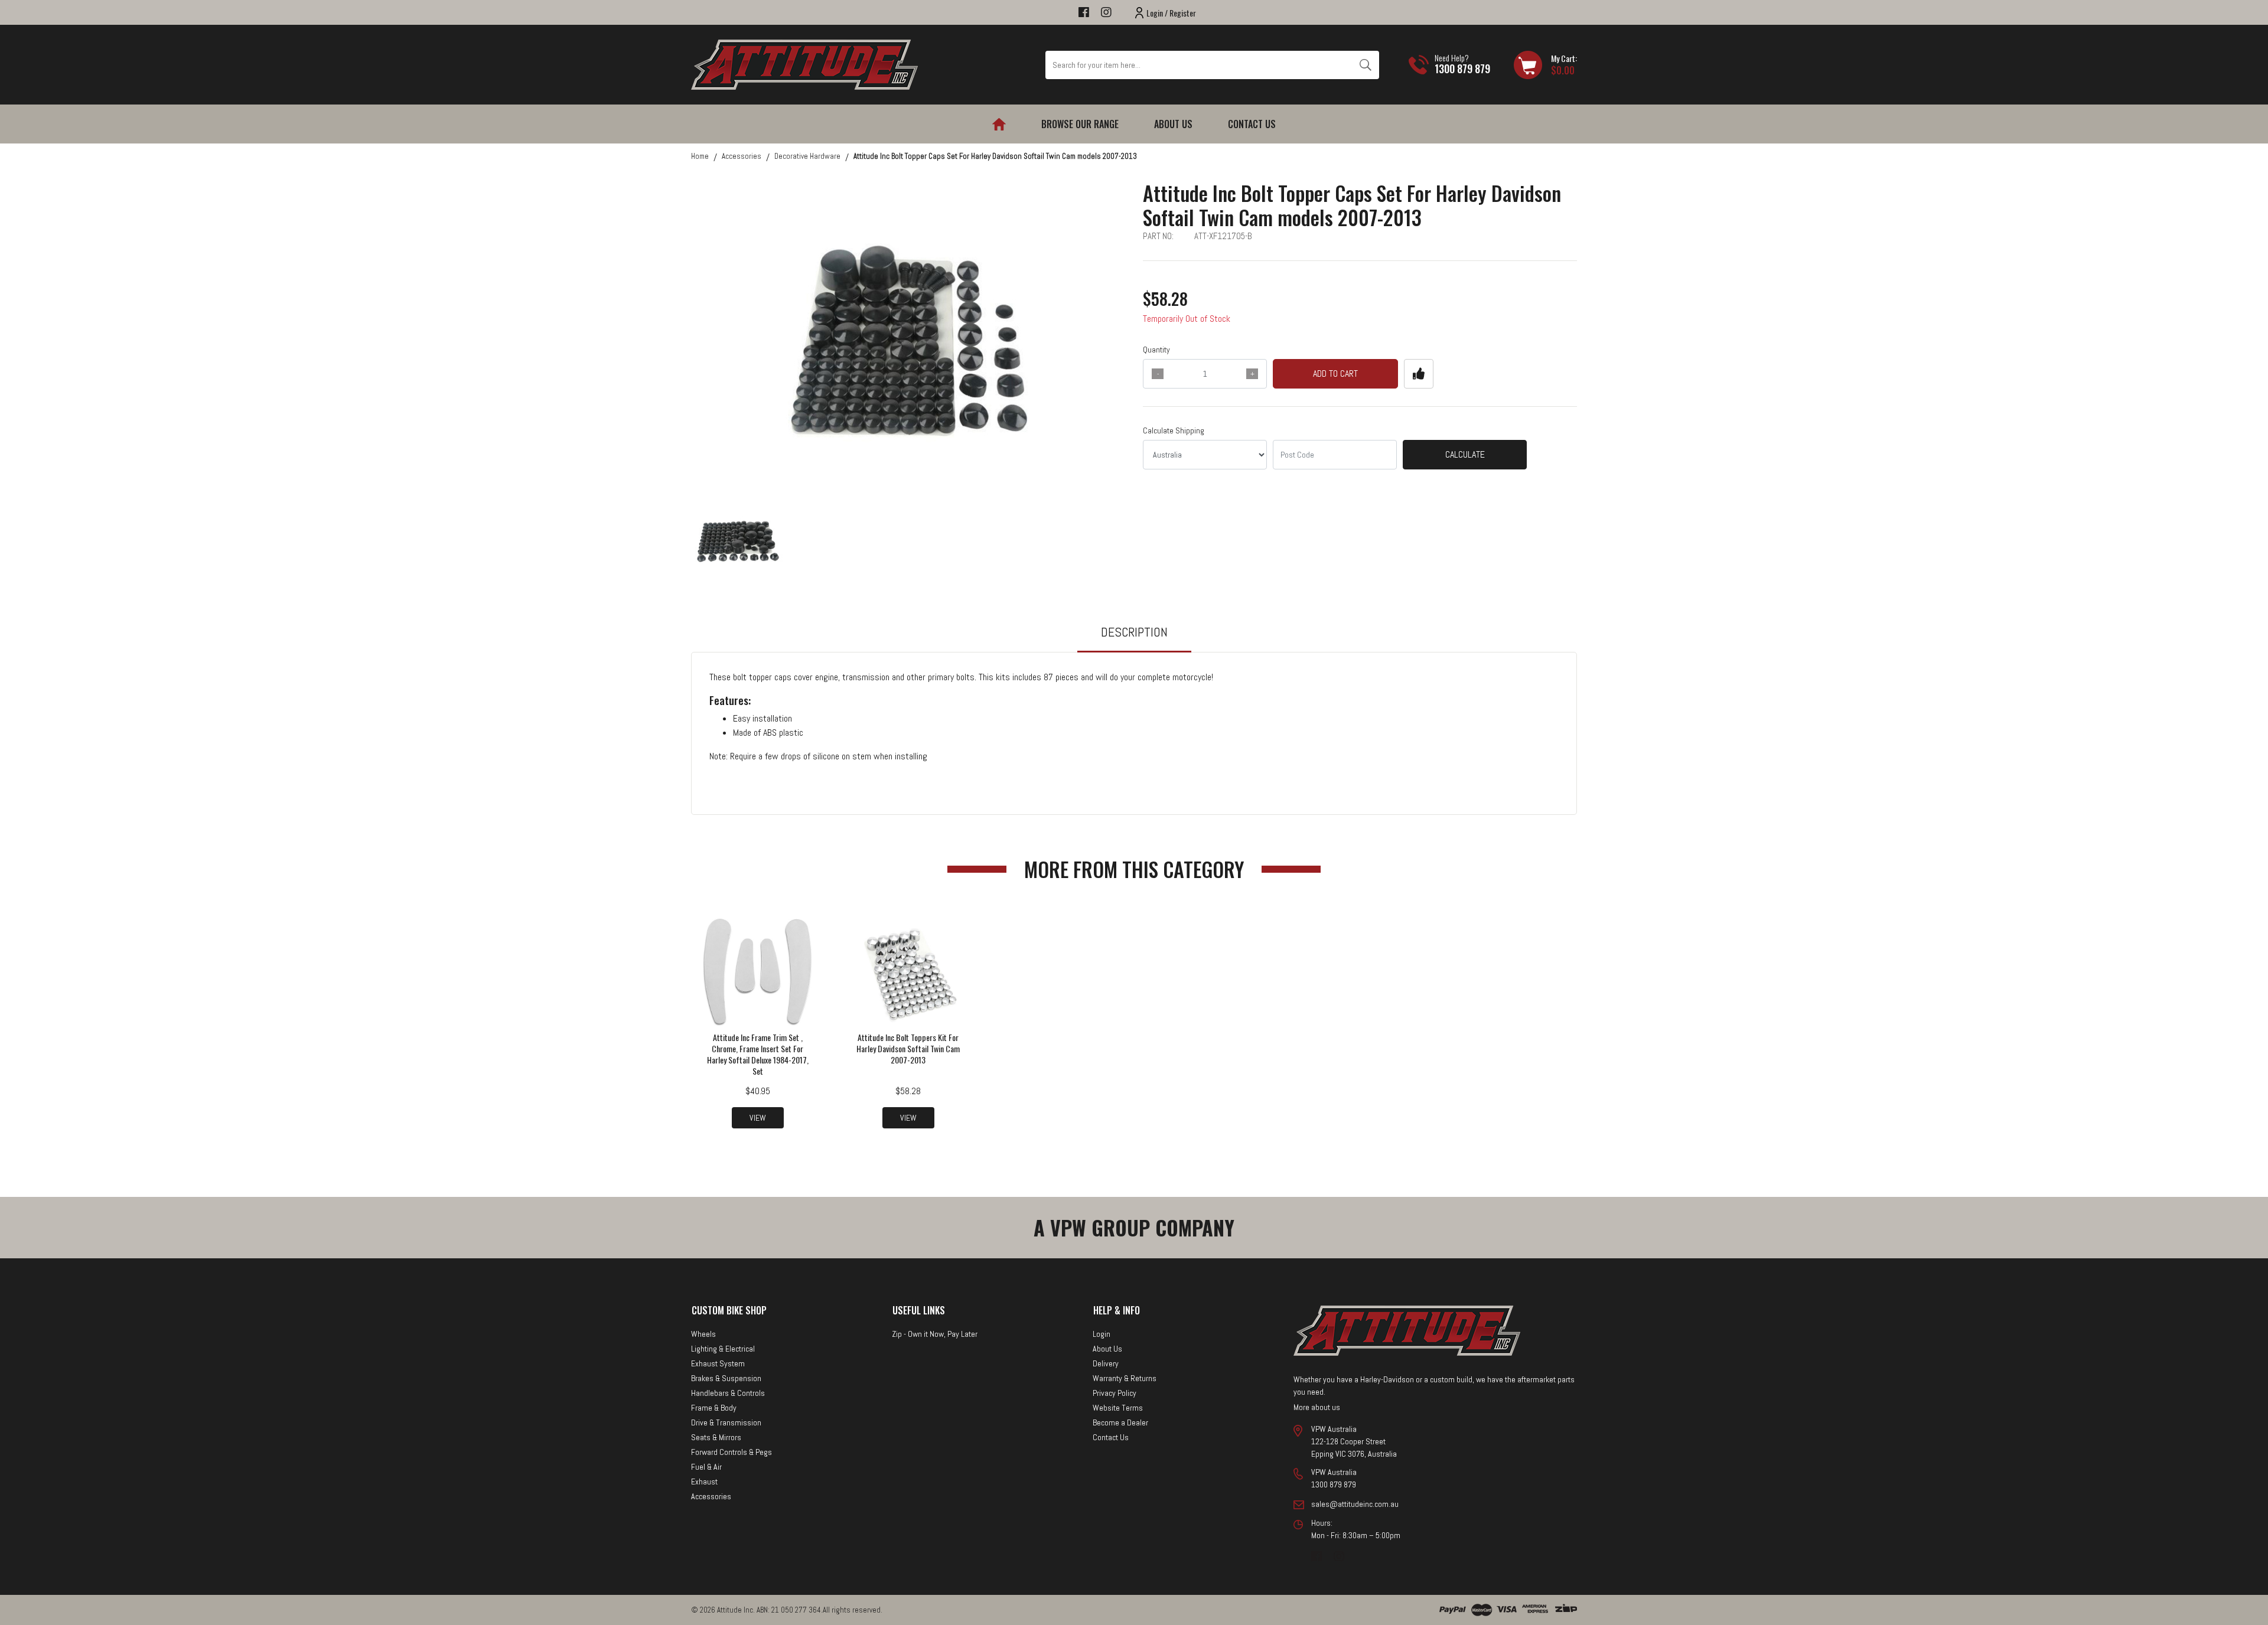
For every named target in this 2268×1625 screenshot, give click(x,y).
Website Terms (1118, 1408)
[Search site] (1365, 65)
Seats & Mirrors (716, 1437)
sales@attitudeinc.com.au (1355, 1504)
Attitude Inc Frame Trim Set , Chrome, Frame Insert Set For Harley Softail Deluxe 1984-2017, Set (758, 1054)
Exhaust (704, 1482)
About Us (1173, 124)
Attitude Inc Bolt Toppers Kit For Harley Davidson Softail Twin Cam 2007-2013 (908, 1048)
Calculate (1465, 454)
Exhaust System (718, 1363)
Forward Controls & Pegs (731, 1452)
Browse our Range (1080, 124)
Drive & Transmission (726, 1422)
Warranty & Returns (1125, 1378)
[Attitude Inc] (804, 64)
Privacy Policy (1115, 1393)
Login (1102, 1334)
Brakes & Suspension (726, 1378)
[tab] (1134, 637)
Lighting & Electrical (723, 1349)
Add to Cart (1335, 373)
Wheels (703, 1334)
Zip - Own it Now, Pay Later (935, 1334)
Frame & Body (714, 1408)
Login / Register (1171, 13)
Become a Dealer (1120, 1422)
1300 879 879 (1462, 68)
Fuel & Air (706, 1467)
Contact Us (1252, 124)
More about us (1317, 1407)
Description (1134, 632)
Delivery (1106, 1363)
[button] (1419, 374)
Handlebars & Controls (728, 1393)
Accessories (711, 1496)
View (758, 1118)
